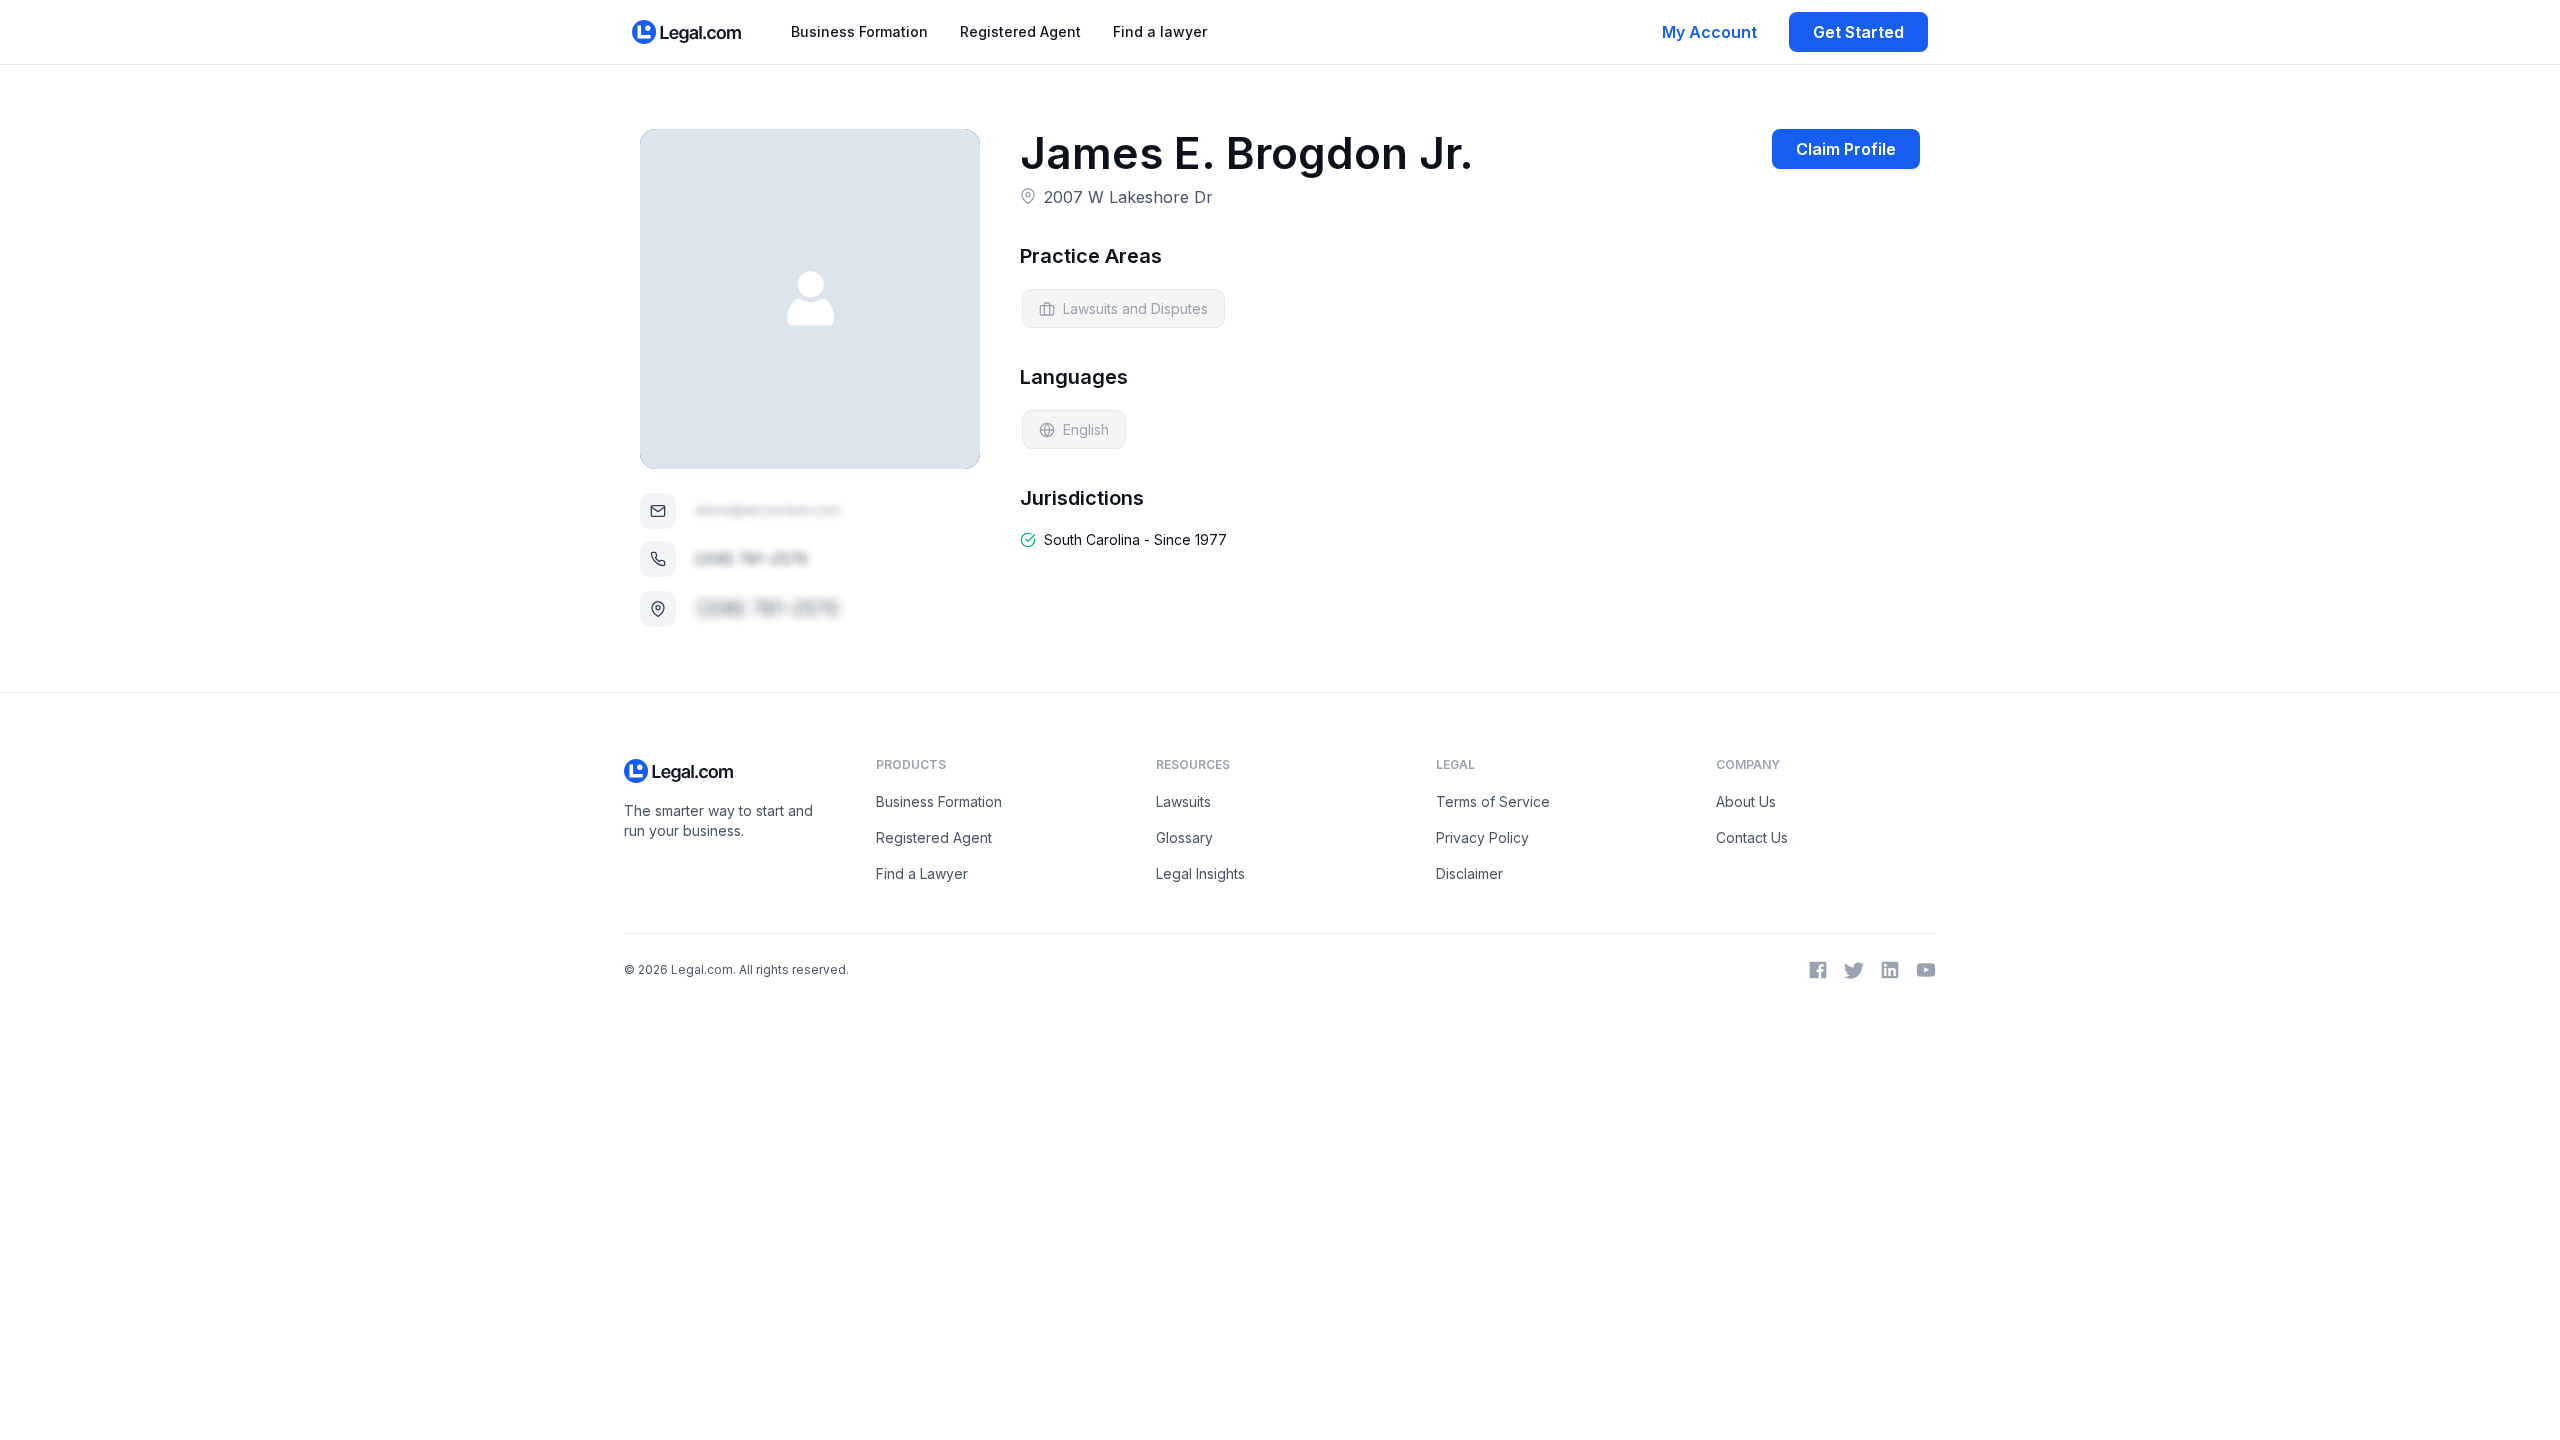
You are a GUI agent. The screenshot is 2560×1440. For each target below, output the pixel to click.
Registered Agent (1020, 31)
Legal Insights (1200, 873)
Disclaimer (1469, 873)
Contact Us (1752, 837)
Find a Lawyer (922, 873)
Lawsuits (1183, 801)
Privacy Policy (1482, 837)
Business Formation (859, 31)
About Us (1746, 801)
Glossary (1184, 837)
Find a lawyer (1160, 31)
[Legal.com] (687, 32)
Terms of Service (1493, 801)
